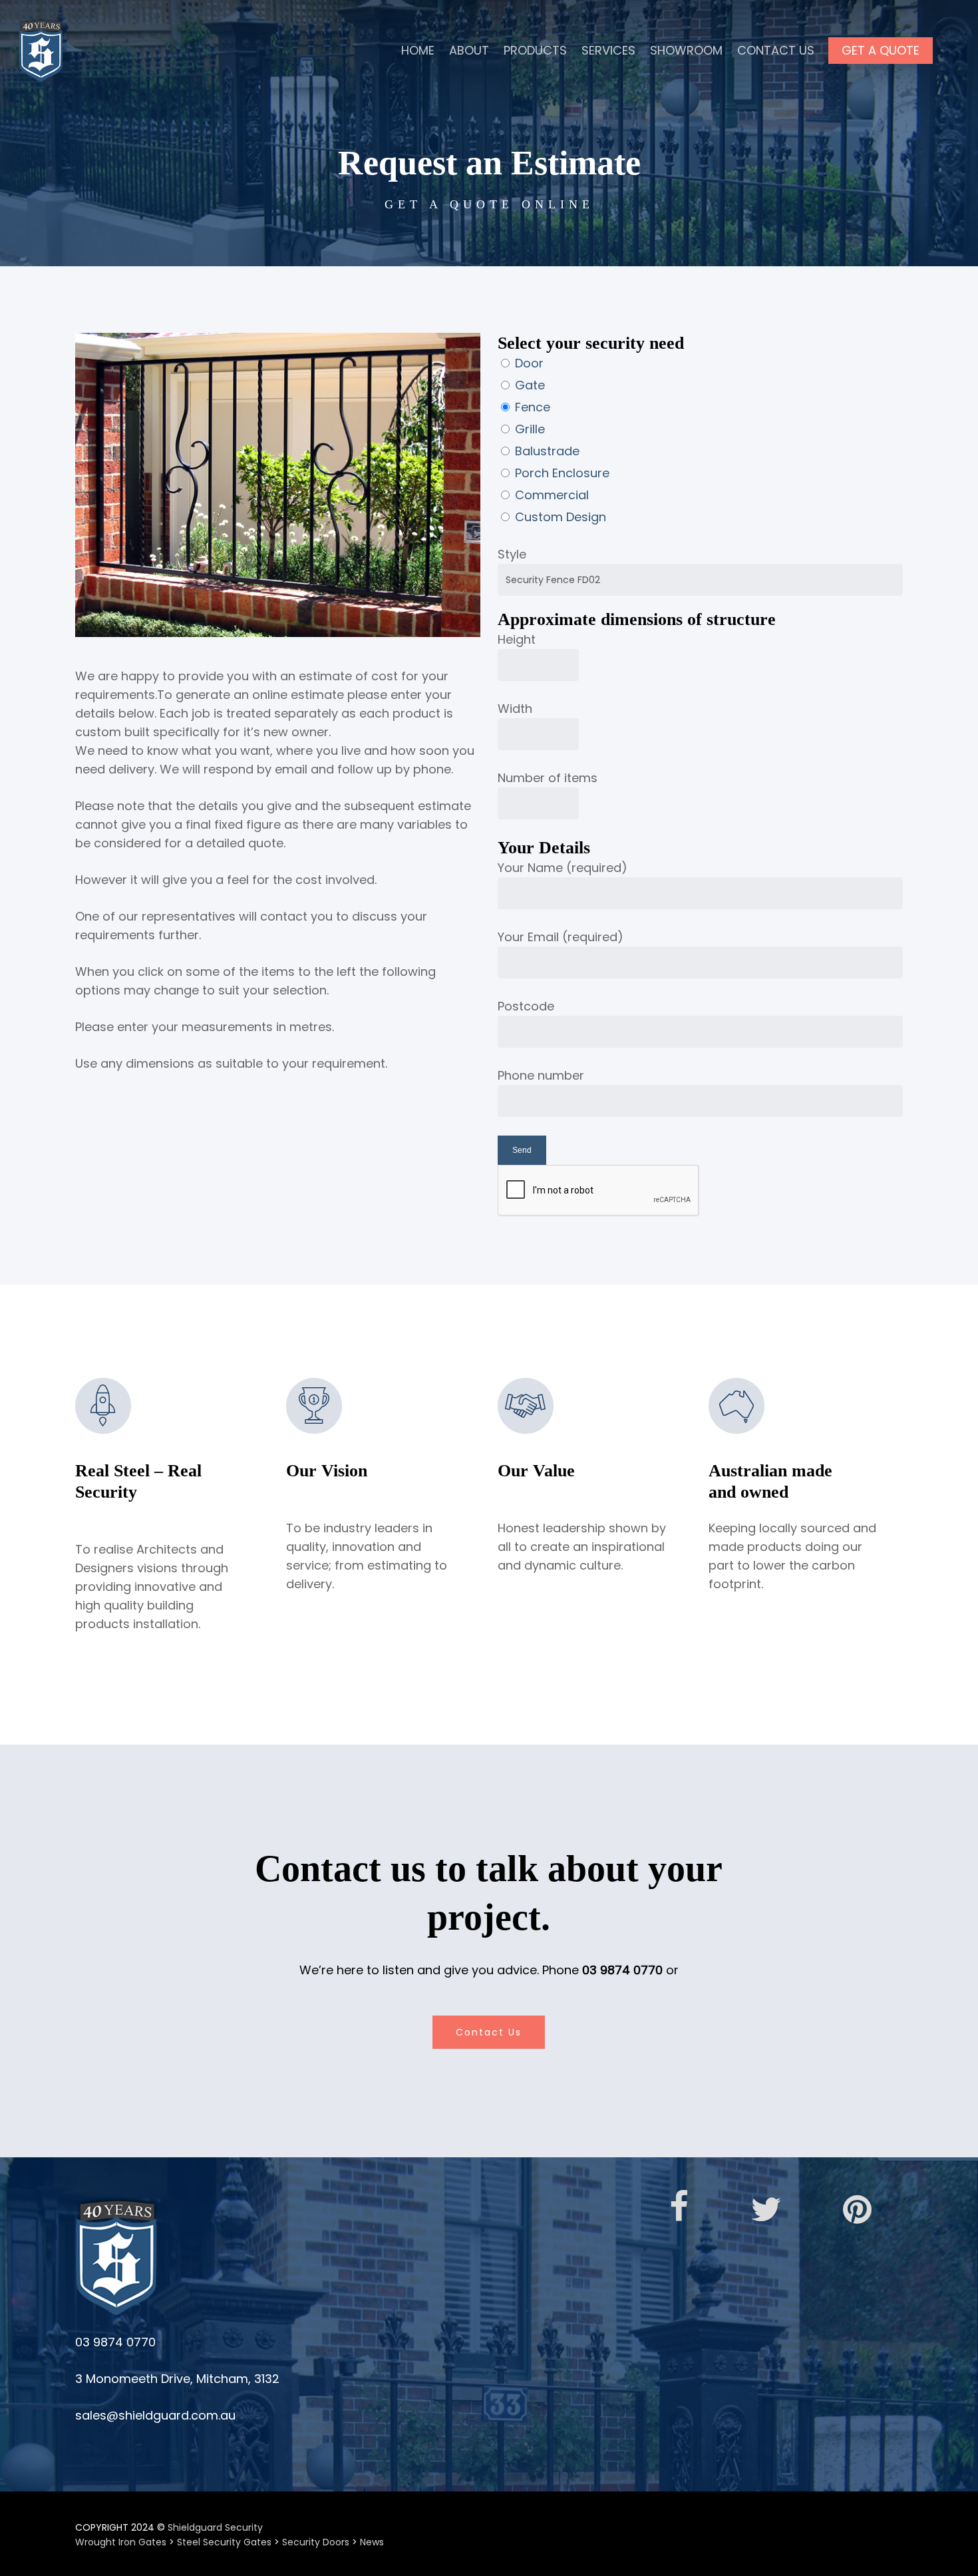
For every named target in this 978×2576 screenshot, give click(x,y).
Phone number (541, 1075)
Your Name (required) (563, 868)
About (469, 50)
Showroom (686, 50)
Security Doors (316, 2542)
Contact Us (776, 50)
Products (535, 50)
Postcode (526, 1006)
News (372, 2542)
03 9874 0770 (622, 1970)
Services (608, 50)
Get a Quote (881, 50)
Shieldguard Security (215, 2527)
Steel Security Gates (224, 2542)
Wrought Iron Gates (121, 2542)
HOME (418, 50)
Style (512, 554)
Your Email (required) (561, 937)
